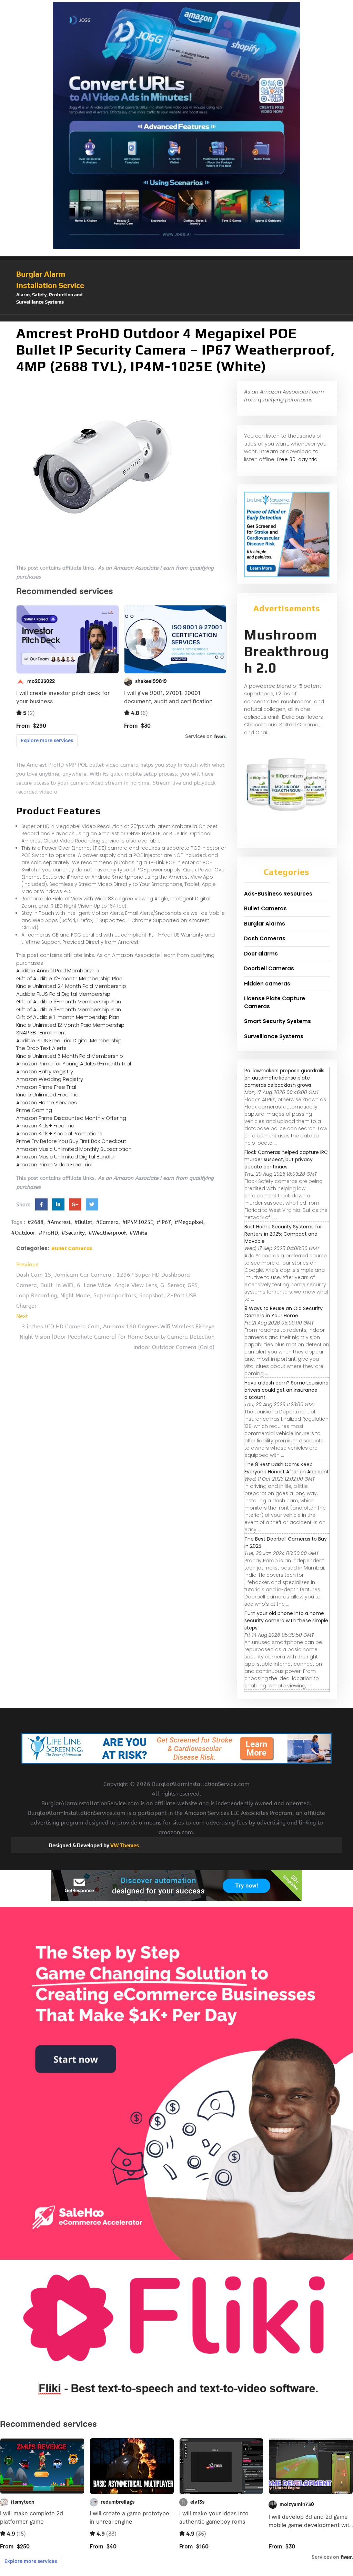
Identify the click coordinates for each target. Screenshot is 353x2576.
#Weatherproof (107, 1233)
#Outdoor (23, 1233)
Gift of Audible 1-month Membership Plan (68, 1017)
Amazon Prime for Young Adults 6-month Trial (74, 1064)
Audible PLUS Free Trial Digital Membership (69, 1040)
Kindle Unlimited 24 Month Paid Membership (71, 986)
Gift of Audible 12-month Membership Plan (69, 978)
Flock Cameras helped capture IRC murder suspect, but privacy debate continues (286, 1159)
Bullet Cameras (72, 1248)
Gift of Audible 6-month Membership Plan (69, 1009)
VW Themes (124, 1845)
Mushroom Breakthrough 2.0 (287, 651)
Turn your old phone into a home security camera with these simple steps (286, 1621)
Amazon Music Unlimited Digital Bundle (65, 1157)
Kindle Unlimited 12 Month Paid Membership (70, 1025)
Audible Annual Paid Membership (58, 970)
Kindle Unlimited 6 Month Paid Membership (70, 1056)
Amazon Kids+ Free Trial (46, 1126)
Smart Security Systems (278, 1021)
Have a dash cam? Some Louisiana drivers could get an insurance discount (286, 1390)
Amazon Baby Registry (45, 1071)
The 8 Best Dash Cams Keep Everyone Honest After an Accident (287, 1468)
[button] (176, 318)
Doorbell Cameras (269, 968)
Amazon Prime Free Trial (46, 1087)
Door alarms (261, 954)
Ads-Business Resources (278, 894)
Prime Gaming (34, 1110)
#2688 (35, 1222)
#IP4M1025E (138, 1222)
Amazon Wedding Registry (50, 1079)
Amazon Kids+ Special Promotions (59, 1133)
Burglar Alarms (265, 924)
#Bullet (83, 1222)
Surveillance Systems (274, 1036)
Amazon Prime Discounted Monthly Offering (71, 1118)
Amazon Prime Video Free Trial (54, 1164)
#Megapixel (189, 1222)
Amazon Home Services (47, 1102)
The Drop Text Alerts (41, 1048)
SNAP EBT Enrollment (41, 1033)
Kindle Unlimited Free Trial (48, 1095)
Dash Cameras (265, 938)
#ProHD (48, 1233)
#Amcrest (59, 1222)
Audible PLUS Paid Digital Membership (63, 994)
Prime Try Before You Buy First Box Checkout (71, 1141)
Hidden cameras (267, 984)
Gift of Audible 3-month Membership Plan (69, 1001)
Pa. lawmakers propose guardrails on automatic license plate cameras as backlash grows (284, 1078)
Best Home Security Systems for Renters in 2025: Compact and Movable (283, 1234)
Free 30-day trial (298, 459)
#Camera (107, 1222)
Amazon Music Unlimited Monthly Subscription (74, 1149)
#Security (73, 1233)
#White (138, 1233)
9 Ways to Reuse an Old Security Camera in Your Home (284, 1312)
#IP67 (164, 1222)
